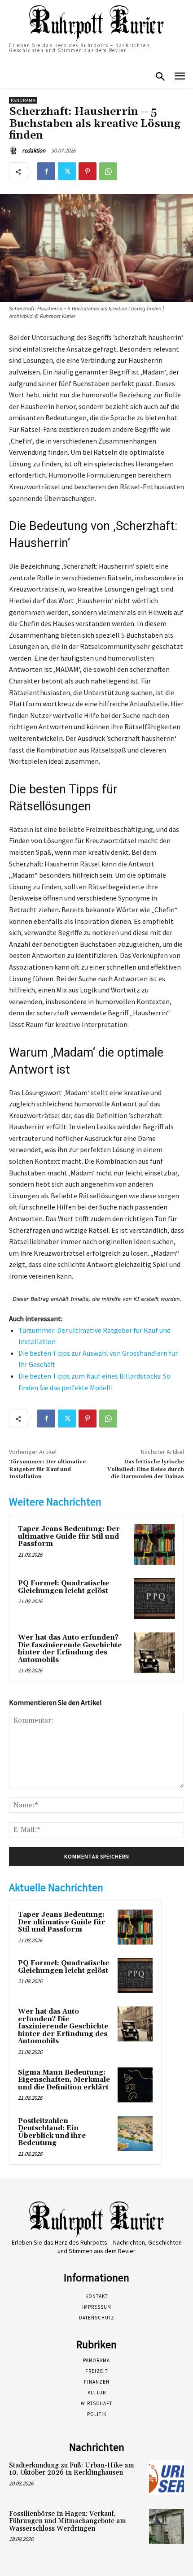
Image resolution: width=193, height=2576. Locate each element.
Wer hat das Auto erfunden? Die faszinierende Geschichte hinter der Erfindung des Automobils (70, 1649)
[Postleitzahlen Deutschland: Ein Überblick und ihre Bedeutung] (135, 2133)
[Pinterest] (88, 171)
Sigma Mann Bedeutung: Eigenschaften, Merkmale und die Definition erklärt (64, 2080)
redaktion (34, 150)
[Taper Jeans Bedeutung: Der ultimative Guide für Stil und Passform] (155, 1544)
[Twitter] (67, 171)
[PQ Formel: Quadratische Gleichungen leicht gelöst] (155, 1599)
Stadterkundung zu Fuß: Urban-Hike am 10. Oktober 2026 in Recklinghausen (72, 2469)
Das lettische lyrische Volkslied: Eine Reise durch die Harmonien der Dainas (146, 1469)
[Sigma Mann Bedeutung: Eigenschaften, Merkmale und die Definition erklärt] (135, 2085)
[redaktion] (15, 151)
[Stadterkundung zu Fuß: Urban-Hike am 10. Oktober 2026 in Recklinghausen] (167, 2478)
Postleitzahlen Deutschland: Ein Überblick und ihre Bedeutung (52, 2132)
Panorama (23, 100)
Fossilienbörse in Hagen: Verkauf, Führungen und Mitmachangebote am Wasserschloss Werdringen (68, 2521)
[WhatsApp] (108, 171)
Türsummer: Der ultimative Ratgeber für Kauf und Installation (47, 1469)
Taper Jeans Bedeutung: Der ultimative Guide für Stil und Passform (69, 1536)
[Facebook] (46, 171)
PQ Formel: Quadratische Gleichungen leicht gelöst (64, 1587)
